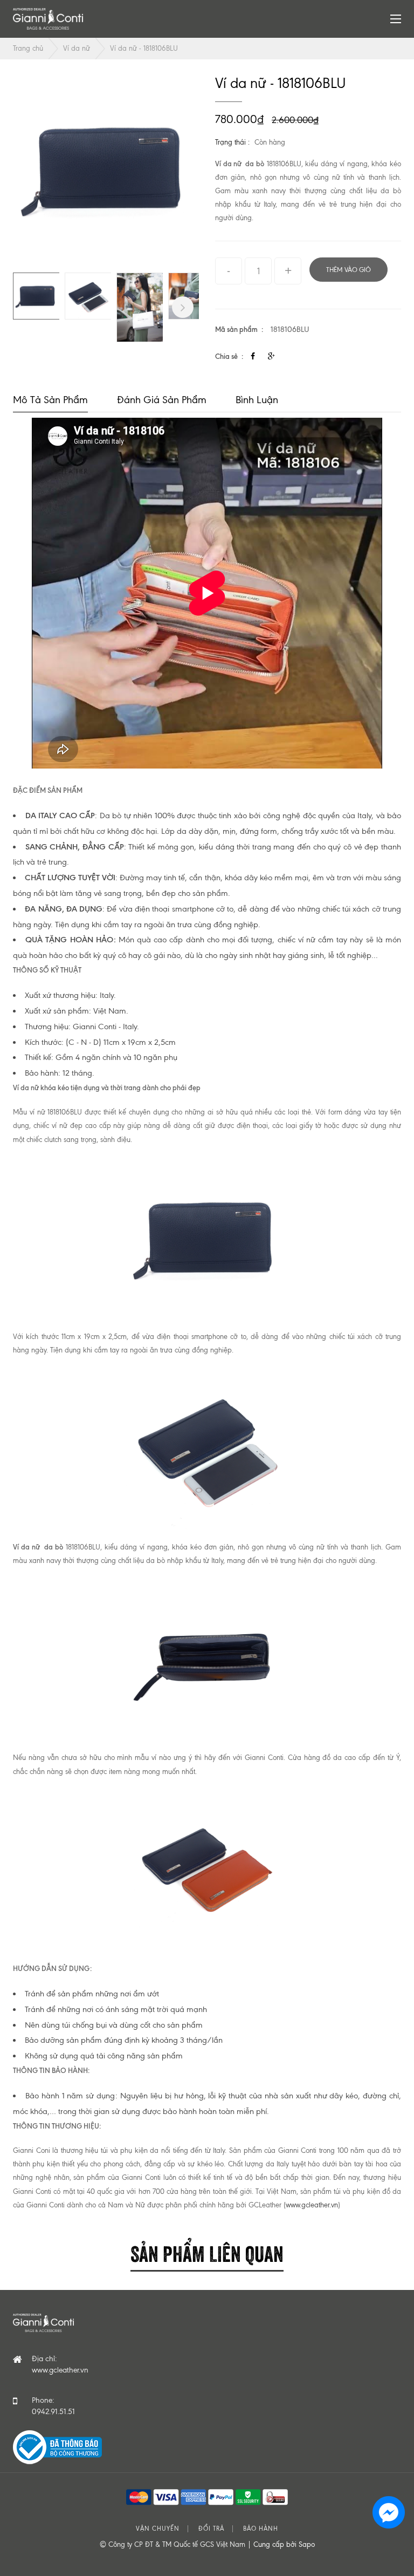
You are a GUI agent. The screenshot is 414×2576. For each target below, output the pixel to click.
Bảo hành (261, 2529)
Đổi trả (211, 2529)
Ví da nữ (77, 48)
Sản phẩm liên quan (207, 2252)
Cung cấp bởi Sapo (284, 2544)
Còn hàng (270, 142)
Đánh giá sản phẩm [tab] (162, 400)
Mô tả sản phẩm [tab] (50, 400)
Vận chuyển (158, 2529)
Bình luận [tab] (257, 400)
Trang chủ (28, 48)
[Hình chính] (106, 169)
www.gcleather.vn (312, 2205)
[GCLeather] (48, 19)
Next (183, 307)
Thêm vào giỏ (349, 270)
